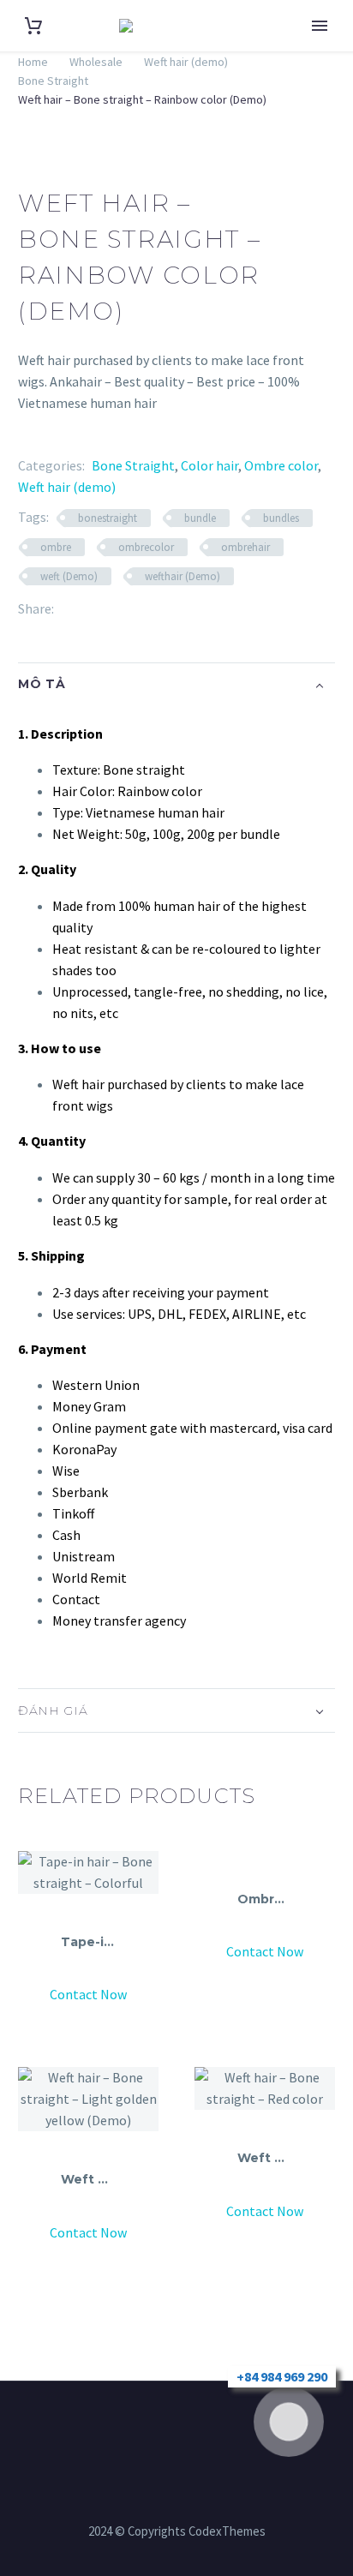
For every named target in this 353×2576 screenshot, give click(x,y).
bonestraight (108, 518)
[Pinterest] (118, 609)
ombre (56, 547)
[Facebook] (67, 609)
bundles (281, 518)
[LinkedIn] (170, 609)
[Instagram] (165, 2428)
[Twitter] (93, 609)
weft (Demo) (69, 576)
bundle (200, 518)
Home (314, 51)
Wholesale (96, 62)
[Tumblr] (144, 609)
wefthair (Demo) (182, 576)
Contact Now (88, 1994)
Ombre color (281, 465)
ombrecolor (146, 547)
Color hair (209, 465)
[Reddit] (195, 609)
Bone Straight (53, 81)
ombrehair (245, 547)
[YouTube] (210, 2428)
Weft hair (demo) (186, 62)
